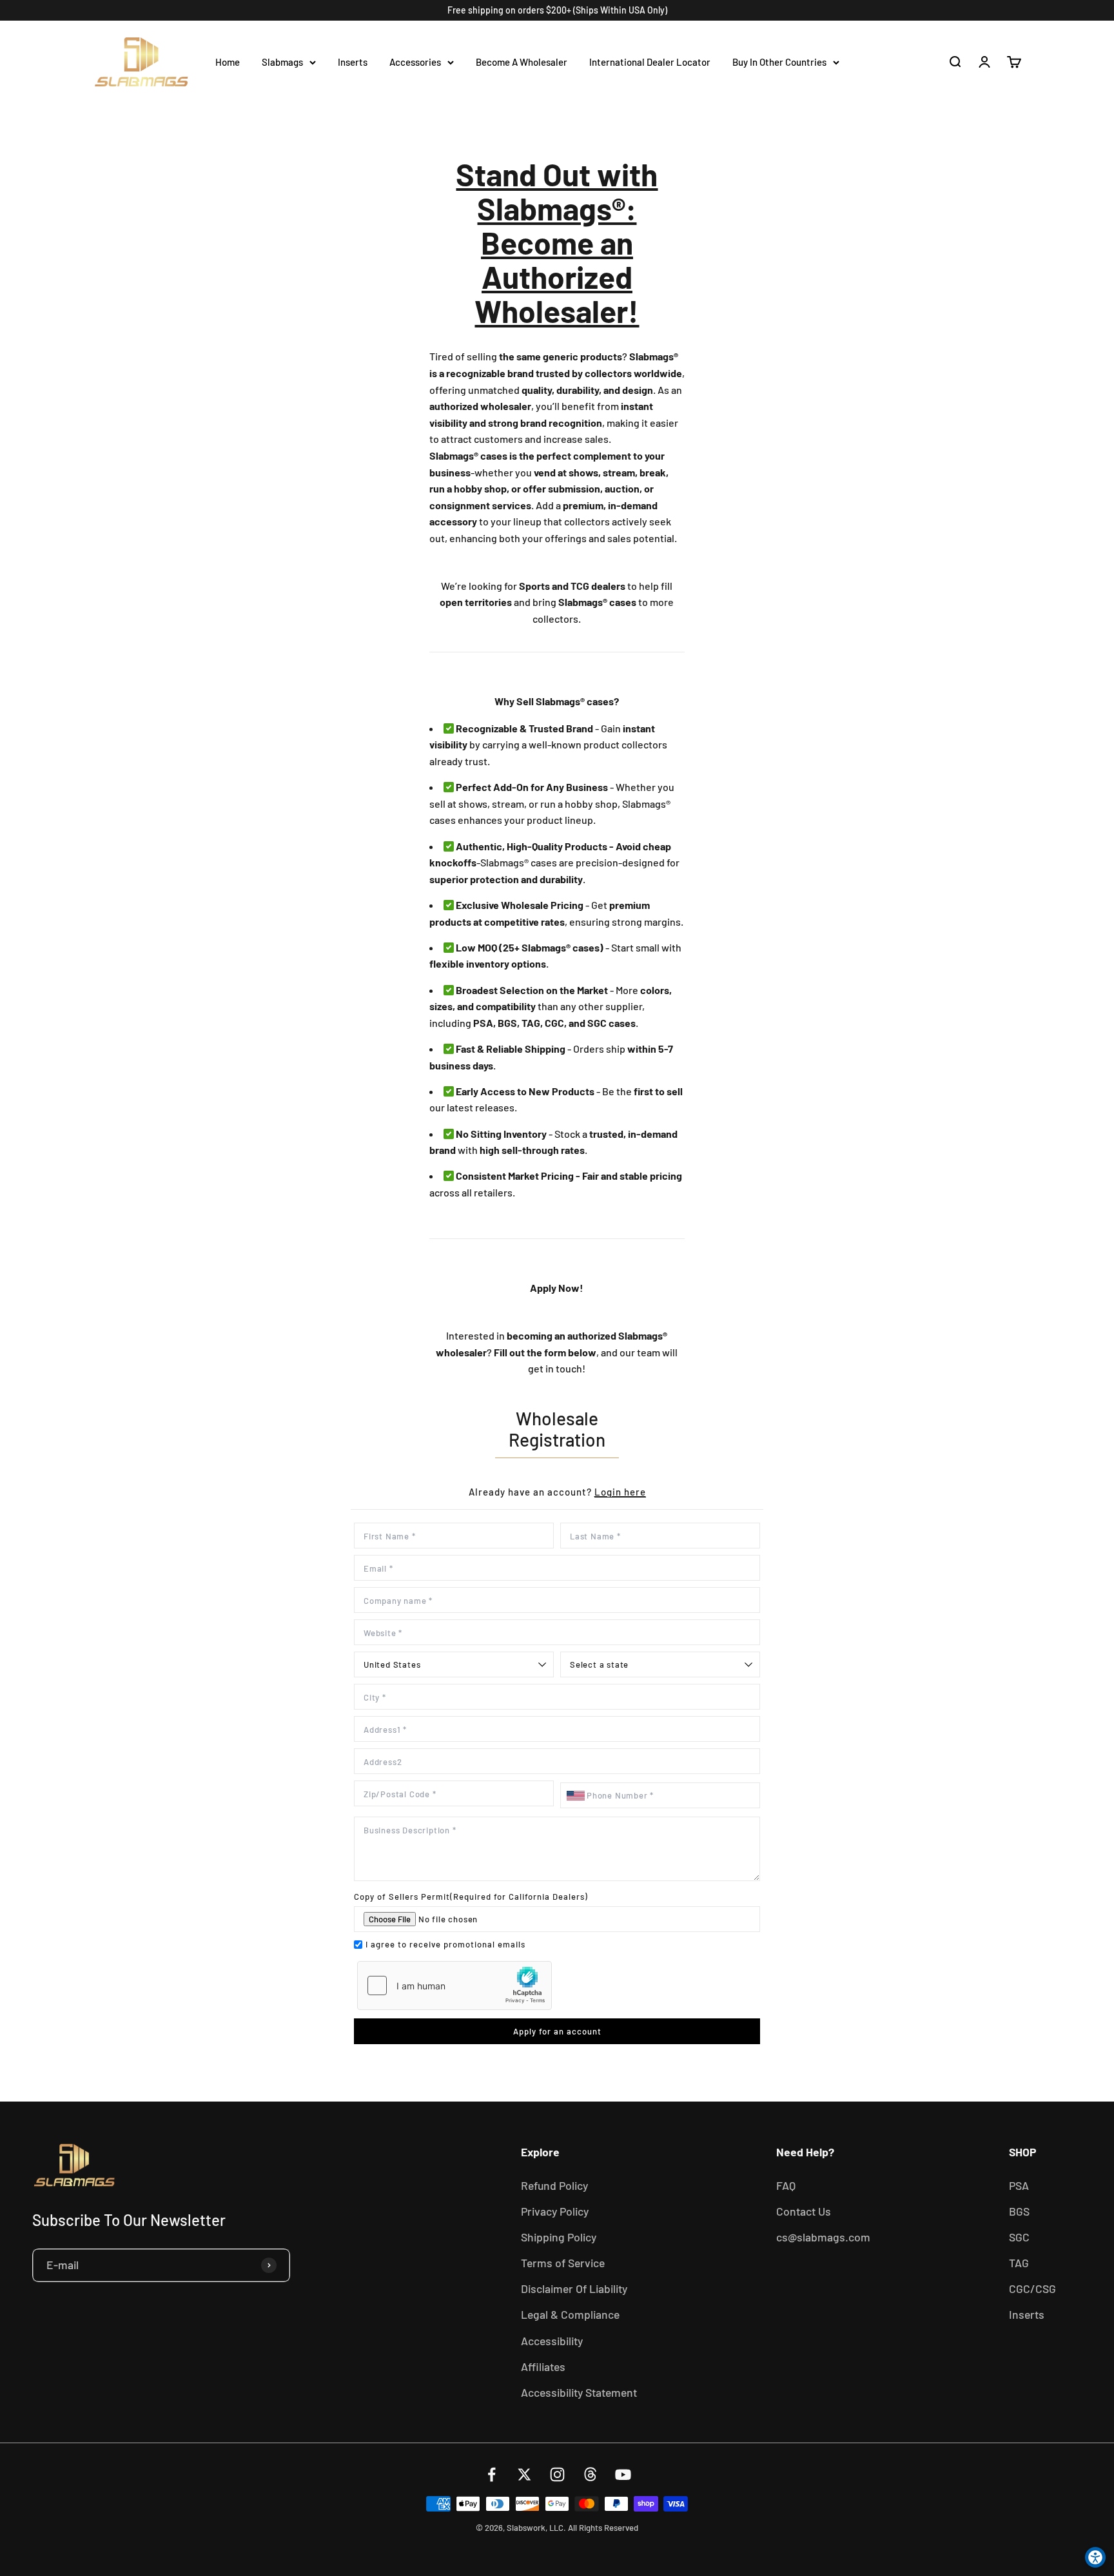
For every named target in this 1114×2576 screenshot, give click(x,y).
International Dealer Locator (650, 62)
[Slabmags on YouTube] (623, 2474)
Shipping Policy (559, 2237)
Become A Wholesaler (522, 62)
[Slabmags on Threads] (590, 2474)
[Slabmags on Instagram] (557, 2474)
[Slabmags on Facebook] (492, 2474)
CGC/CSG (1032, 2288)
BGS (1019, 2211)
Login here (620, 1492)
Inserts (353, 62)
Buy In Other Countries (779, 62)
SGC (1019, 2237)
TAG (1019, 2263)
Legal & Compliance (570, 2314)
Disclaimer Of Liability (574, 2288)
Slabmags (282, 62)
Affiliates (543, 2366)
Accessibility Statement (579, 2392)
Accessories (415, 62)
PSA (1019, 2185)
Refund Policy (554, 2185)
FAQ (786, 2185)
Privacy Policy (555, 2211)
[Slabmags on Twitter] (524, 2474)
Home (228, 62)
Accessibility (552, 2341)
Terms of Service (563, 2263)
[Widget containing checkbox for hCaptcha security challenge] (454, 1986)
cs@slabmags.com (823, 2237)
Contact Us (804, 2211)
